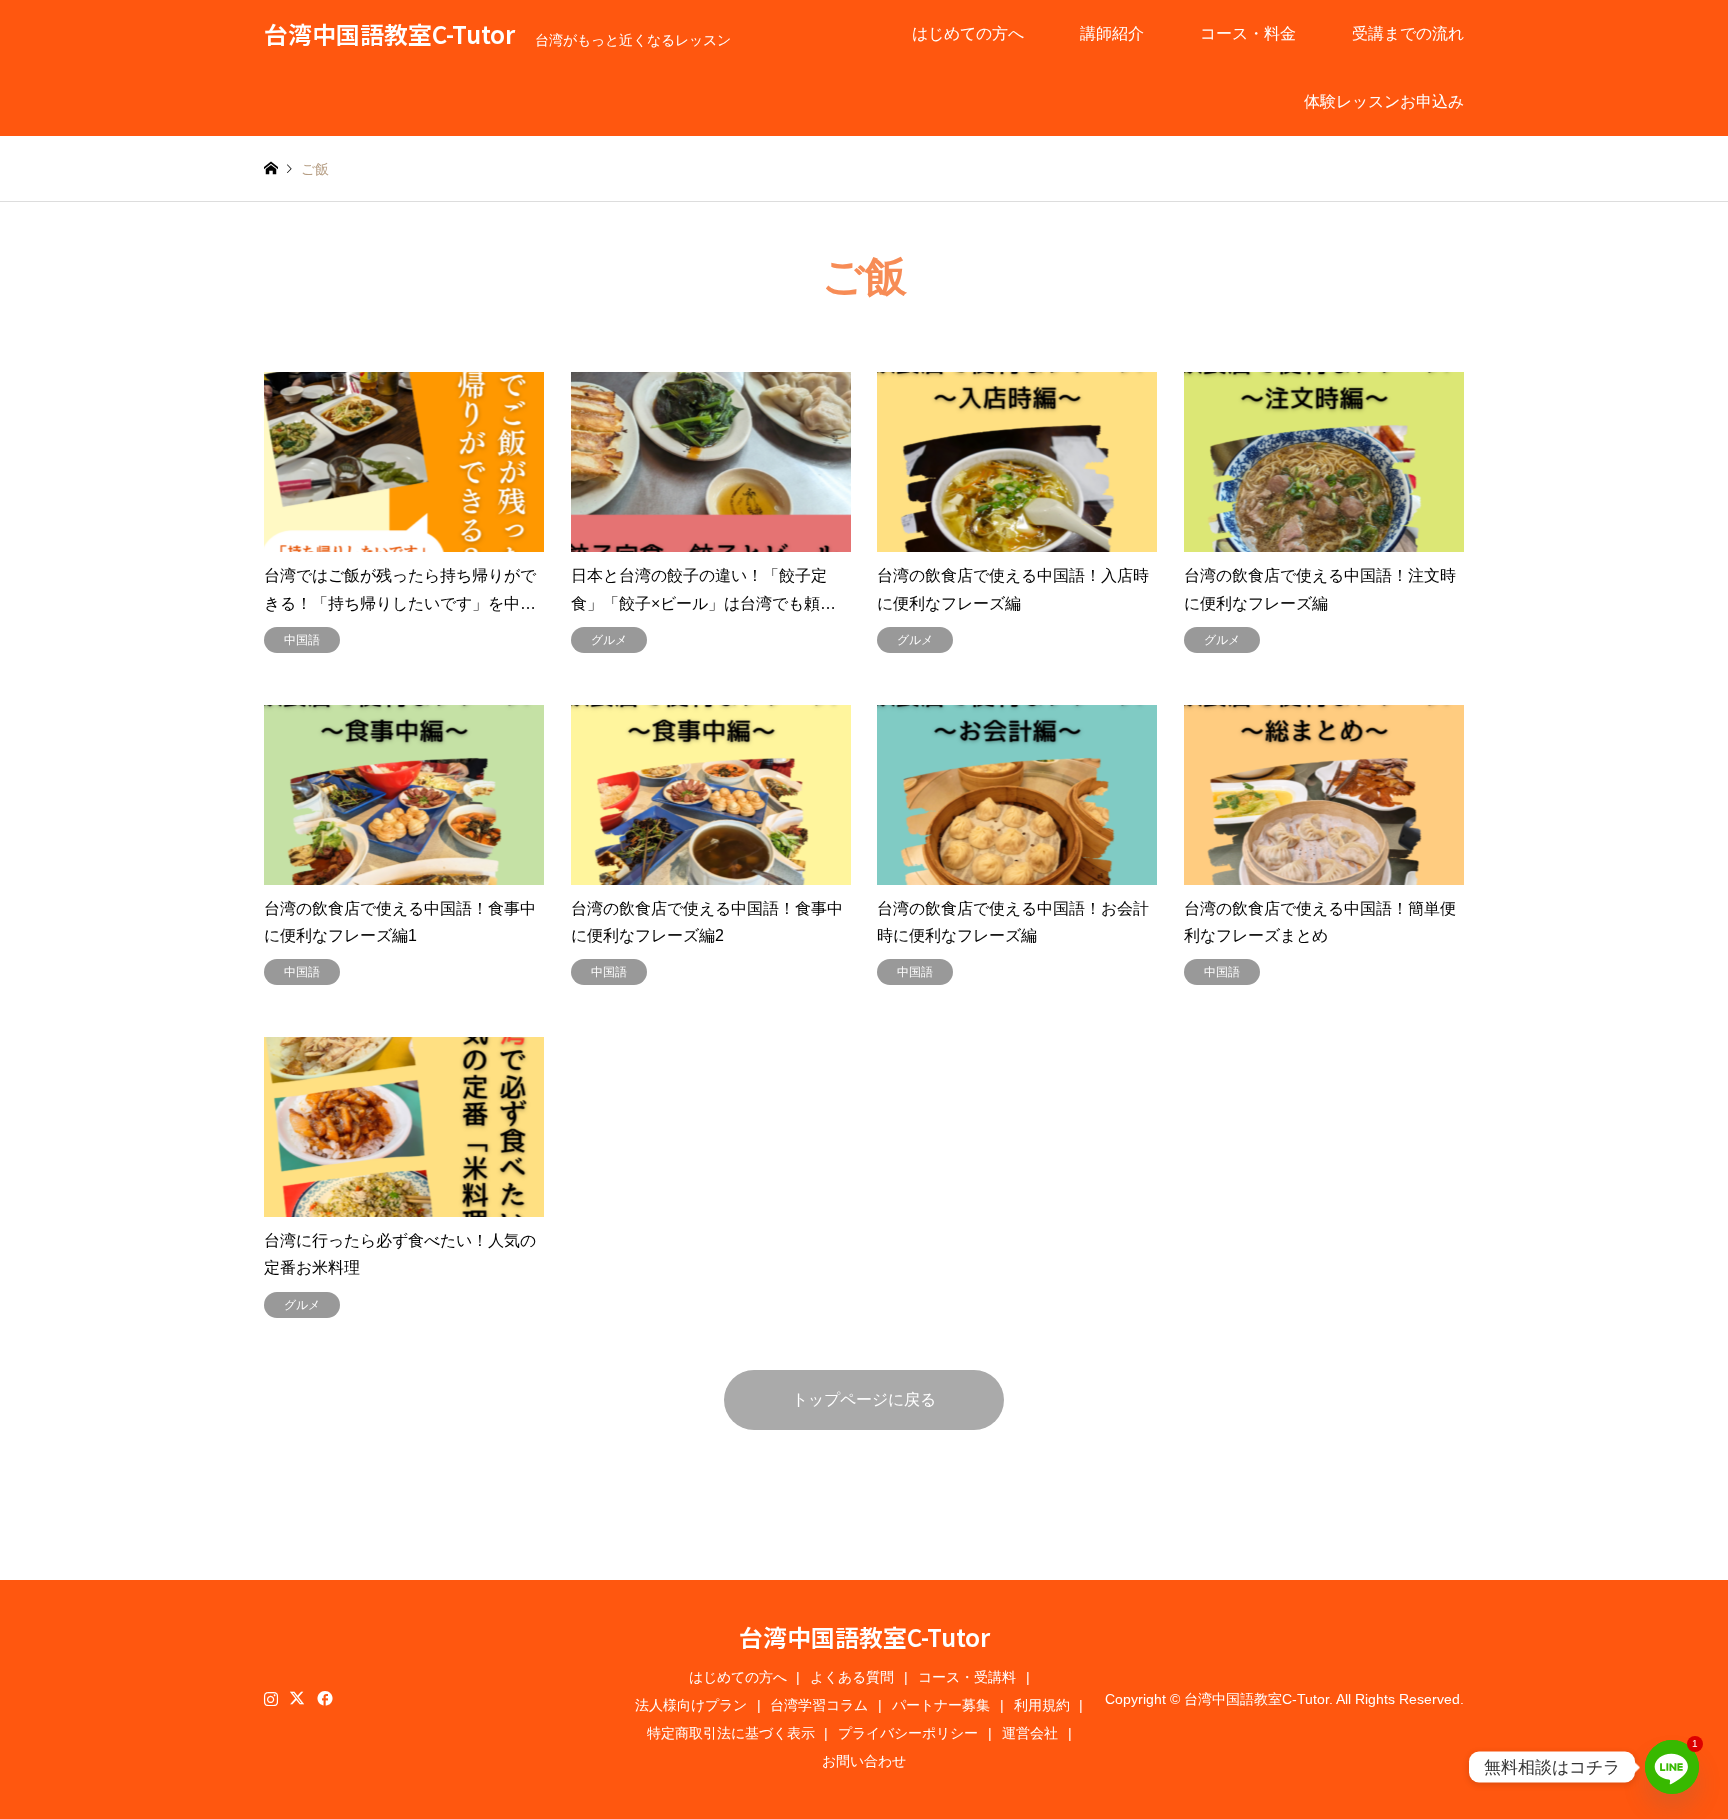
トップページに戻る (864, 1399)
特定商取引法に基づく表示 (731, 1733)
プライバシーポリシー (908, 1733)
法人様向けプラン (691, 1705)
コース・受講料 (967, 1677)
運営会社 (1030, 1733)
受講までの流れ (1408, 33)
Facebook (323, 1698)
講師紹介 (1112, 33)
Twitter (297, 1698)
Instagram (271, 1698)
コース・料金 (1248, 33)
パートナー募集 (941, 1705)
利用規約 (1042, 1705)
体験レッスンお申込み (1384, 101)
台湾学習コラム (819, 1705)
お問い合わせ (864, 1761)
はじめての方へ (968, 33)
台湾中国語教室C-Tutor (864, 1636)
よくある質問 (852, 1677)
